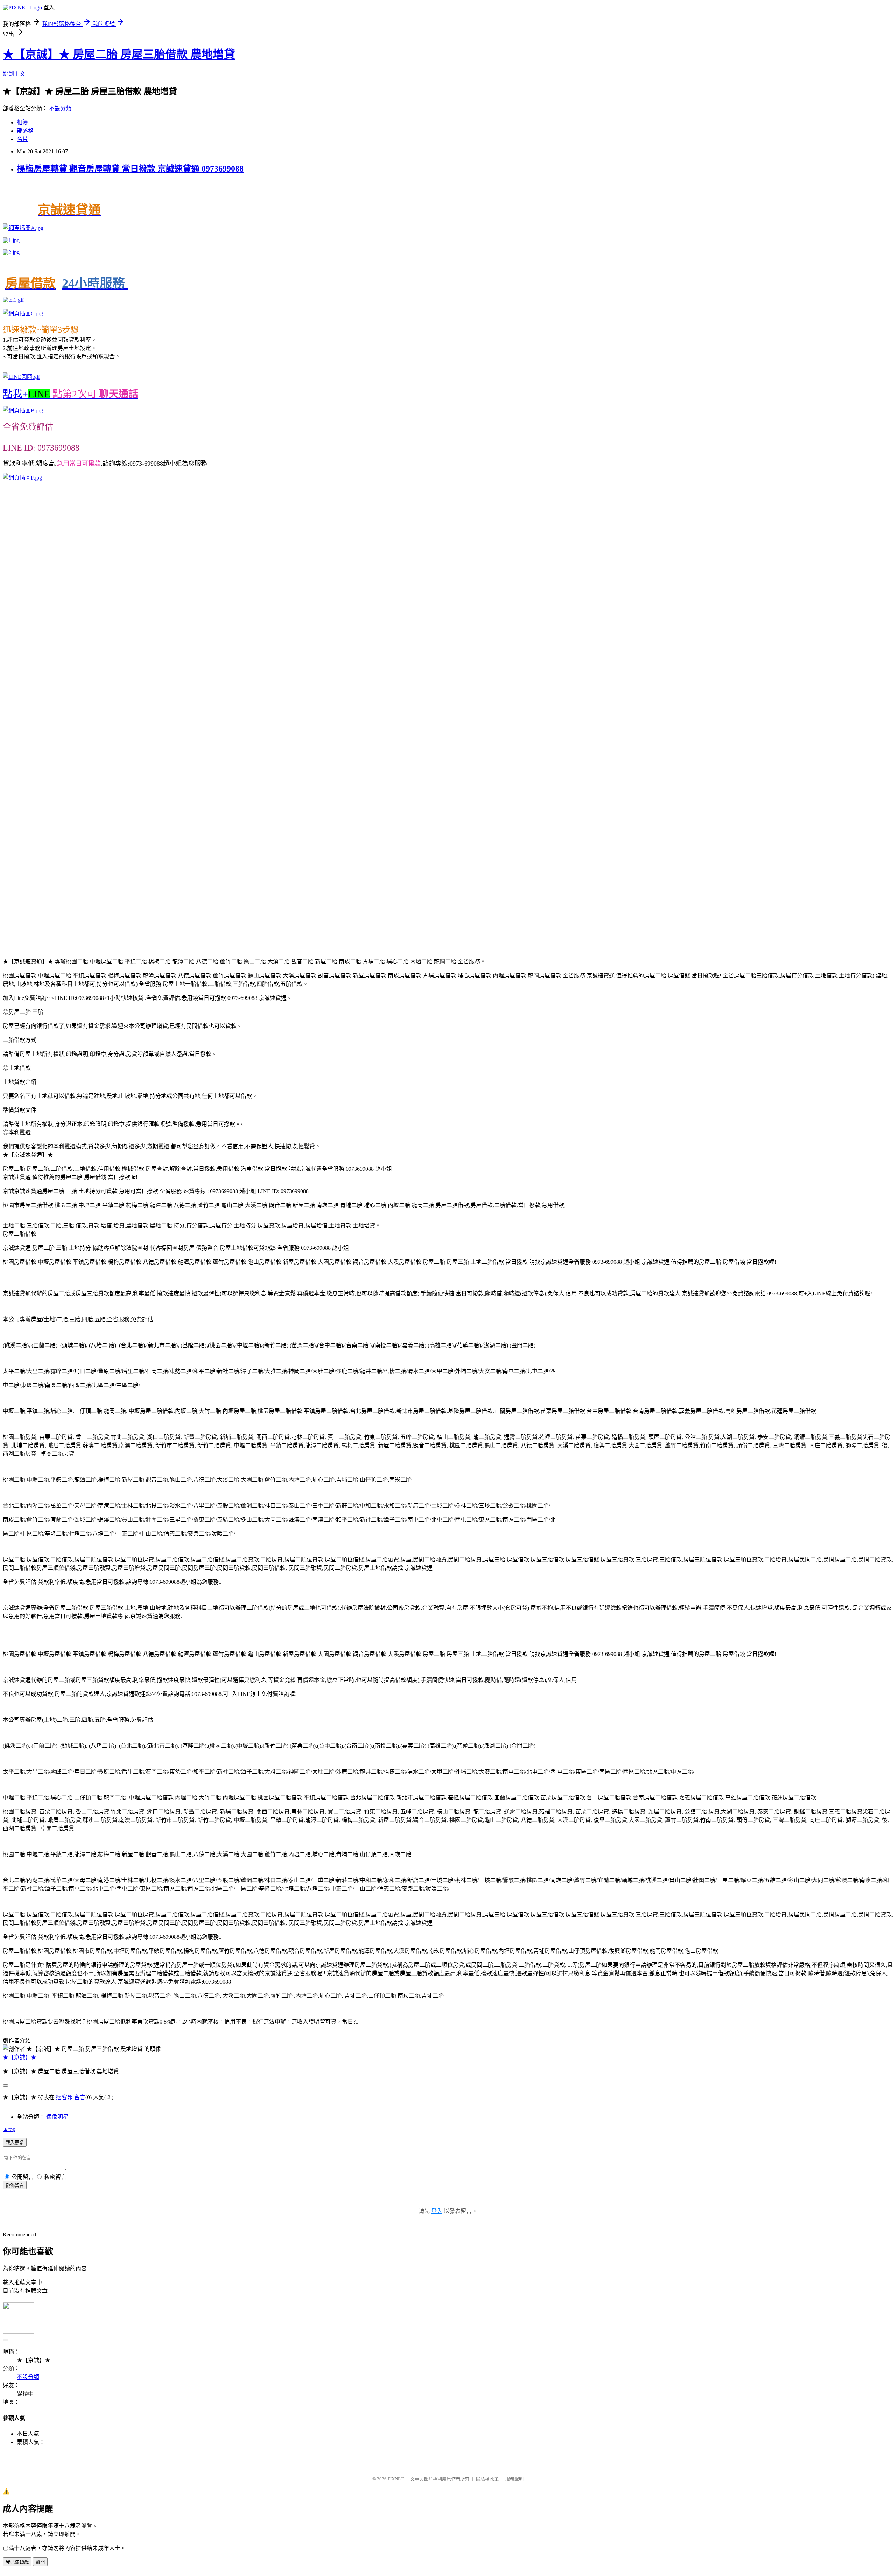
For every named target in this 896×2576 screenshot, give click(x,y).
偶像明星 (57, 2117)
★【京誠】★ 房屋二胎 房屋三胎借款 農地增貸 (119, 54)
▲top (9, 2129)
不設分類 (60, 108)
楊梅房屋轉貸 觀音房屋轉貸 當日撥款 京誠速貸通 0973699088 (130, 169)
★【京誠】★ (20, 2057)
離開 (40, 2562)
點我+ (71, 394)
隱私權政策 (487, 2479)
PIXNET (396, 2479)
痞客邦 (64, 2097)
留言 (80, 2097)
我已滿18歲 (17, 2562)
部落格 (25, 131)
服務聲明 (514, 2479)
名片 (22, 139)
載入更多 (15, 2143)
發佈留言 (15, 2185)
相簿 (22, 122)
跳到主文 (14, 74)
